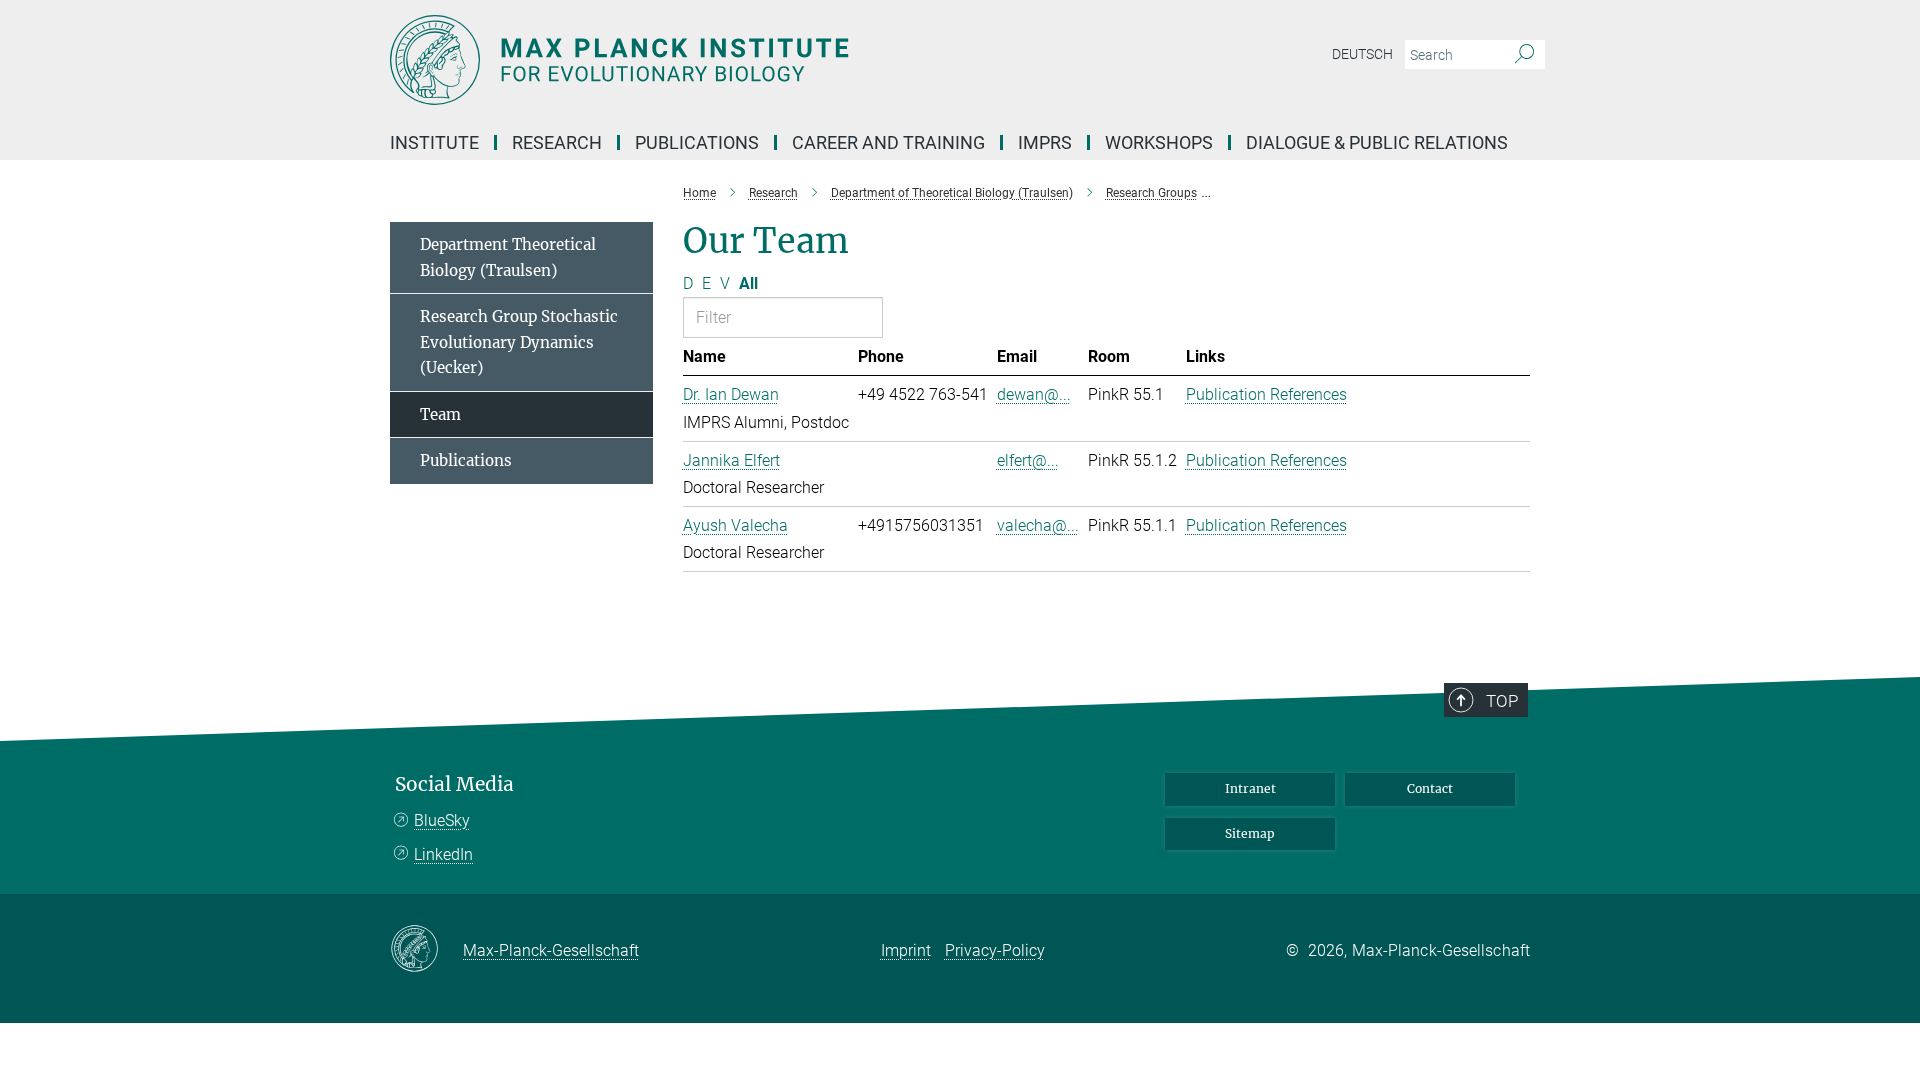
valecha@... (1038, 525)
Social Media (454, 784)
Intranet (1250, 788)
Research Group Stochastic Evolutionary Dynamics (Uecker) (519, 342)
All (748, 283)
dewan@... (1034, 394)
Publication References (1266, 394)
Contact (1430, 788)
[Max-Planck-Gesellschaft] (426, 950)
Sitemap (1250, 833)
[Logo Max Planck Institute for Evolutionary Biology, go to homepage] (765, 60)
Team (440, 414)
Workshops (1159, 142)
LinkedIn (443, 854)
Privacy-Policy (995, 950)
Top (1502, 701)
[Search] (1524, 55)
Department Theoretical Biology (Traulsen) (508, 257)
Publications (466, 460)
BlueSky (442, 820)
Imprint (906, 950)
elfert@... (1028, 460)
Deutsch (1362, 54)
